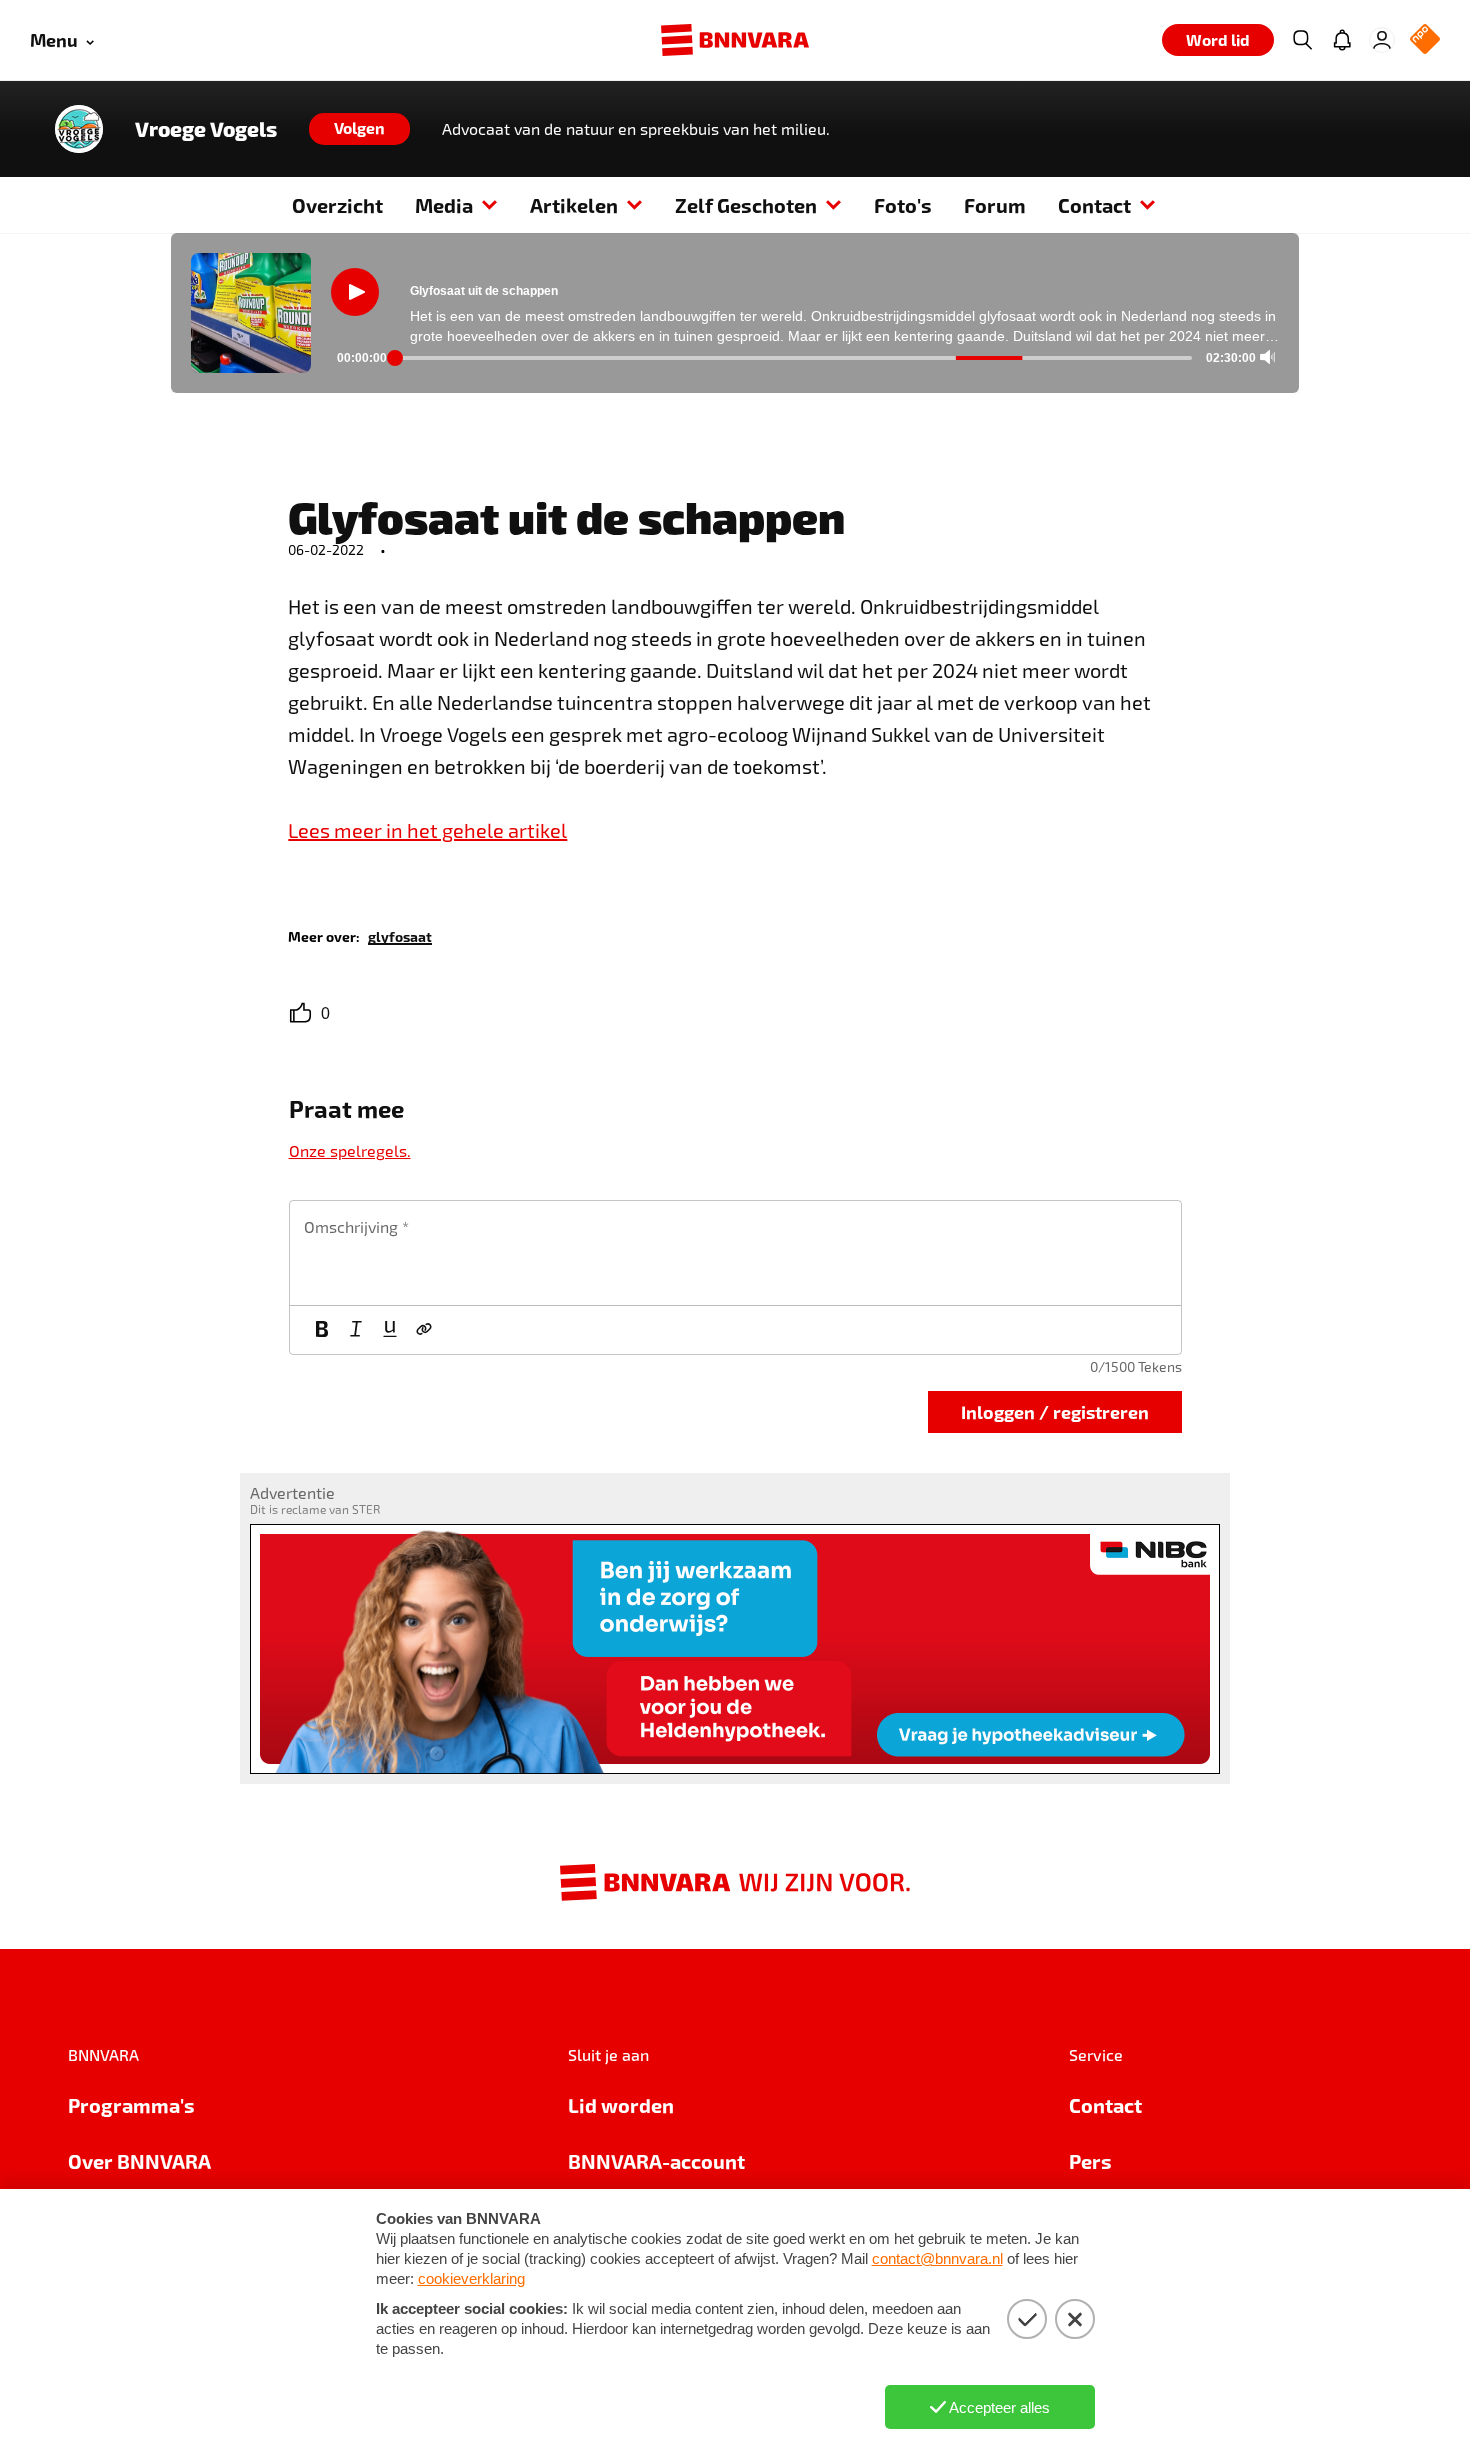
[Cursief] (356, 1330)
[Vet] (322, 1330)
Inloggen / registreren (1055, 1411)
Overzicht (337, 205)
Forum (995, 205)
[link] (400, 935)
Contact (1094, 205)
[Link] (424, 1330)
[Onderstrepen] (390, 1330)
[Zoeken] (1302, 40)
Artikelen (574, 205)
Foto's (903, 205)
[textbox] (735, 1253)
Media (444, 205)
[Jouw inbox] (1342, 40)
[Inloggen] (1382, 40)
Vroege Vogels (206, 129)
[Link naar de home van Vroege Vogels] (79, 129)
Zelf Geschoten (746, 205)
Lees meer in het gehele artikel (427, 830)
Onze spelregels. (350, 1150)
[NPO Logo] (1425, 40)
